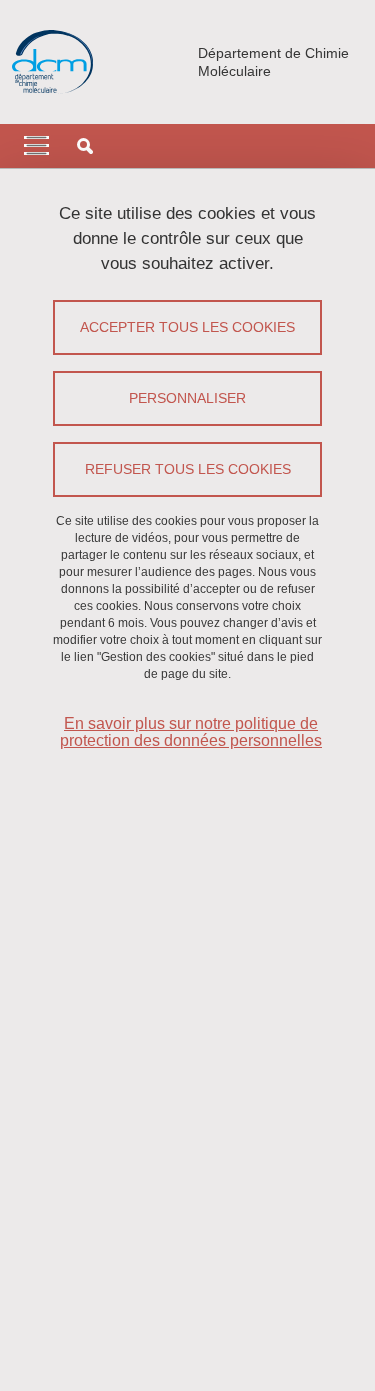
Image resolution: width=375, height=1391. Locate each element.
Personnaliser (187, 398)
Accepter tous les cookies (187, 327)
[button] (85, 146)
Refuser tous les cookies (188, 469)
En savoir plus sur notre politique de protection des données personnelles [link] (191, 732)
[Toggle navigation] (36, 146)
